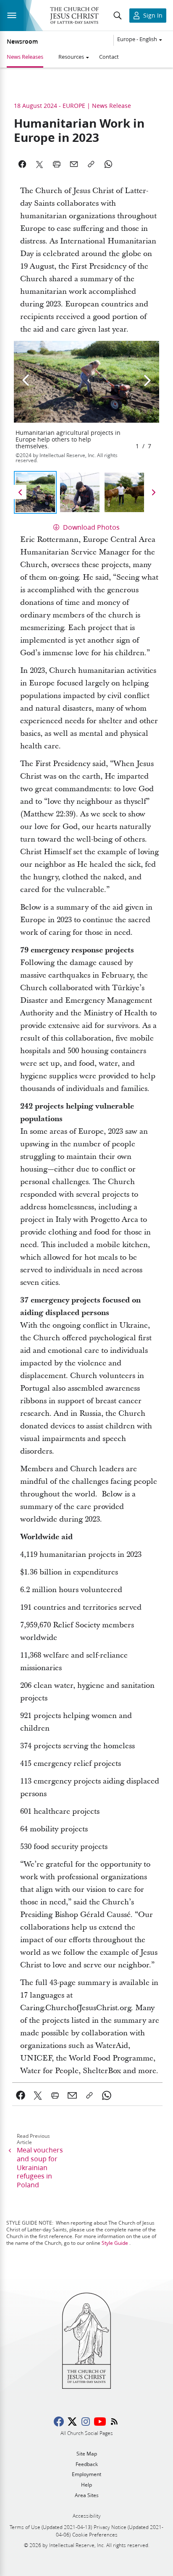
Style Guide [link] (115, 2243)
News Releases (25, 57)
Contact (109, 57)
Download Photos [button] (90, 527)
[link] (21, 2095)
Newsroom (22, 42)
